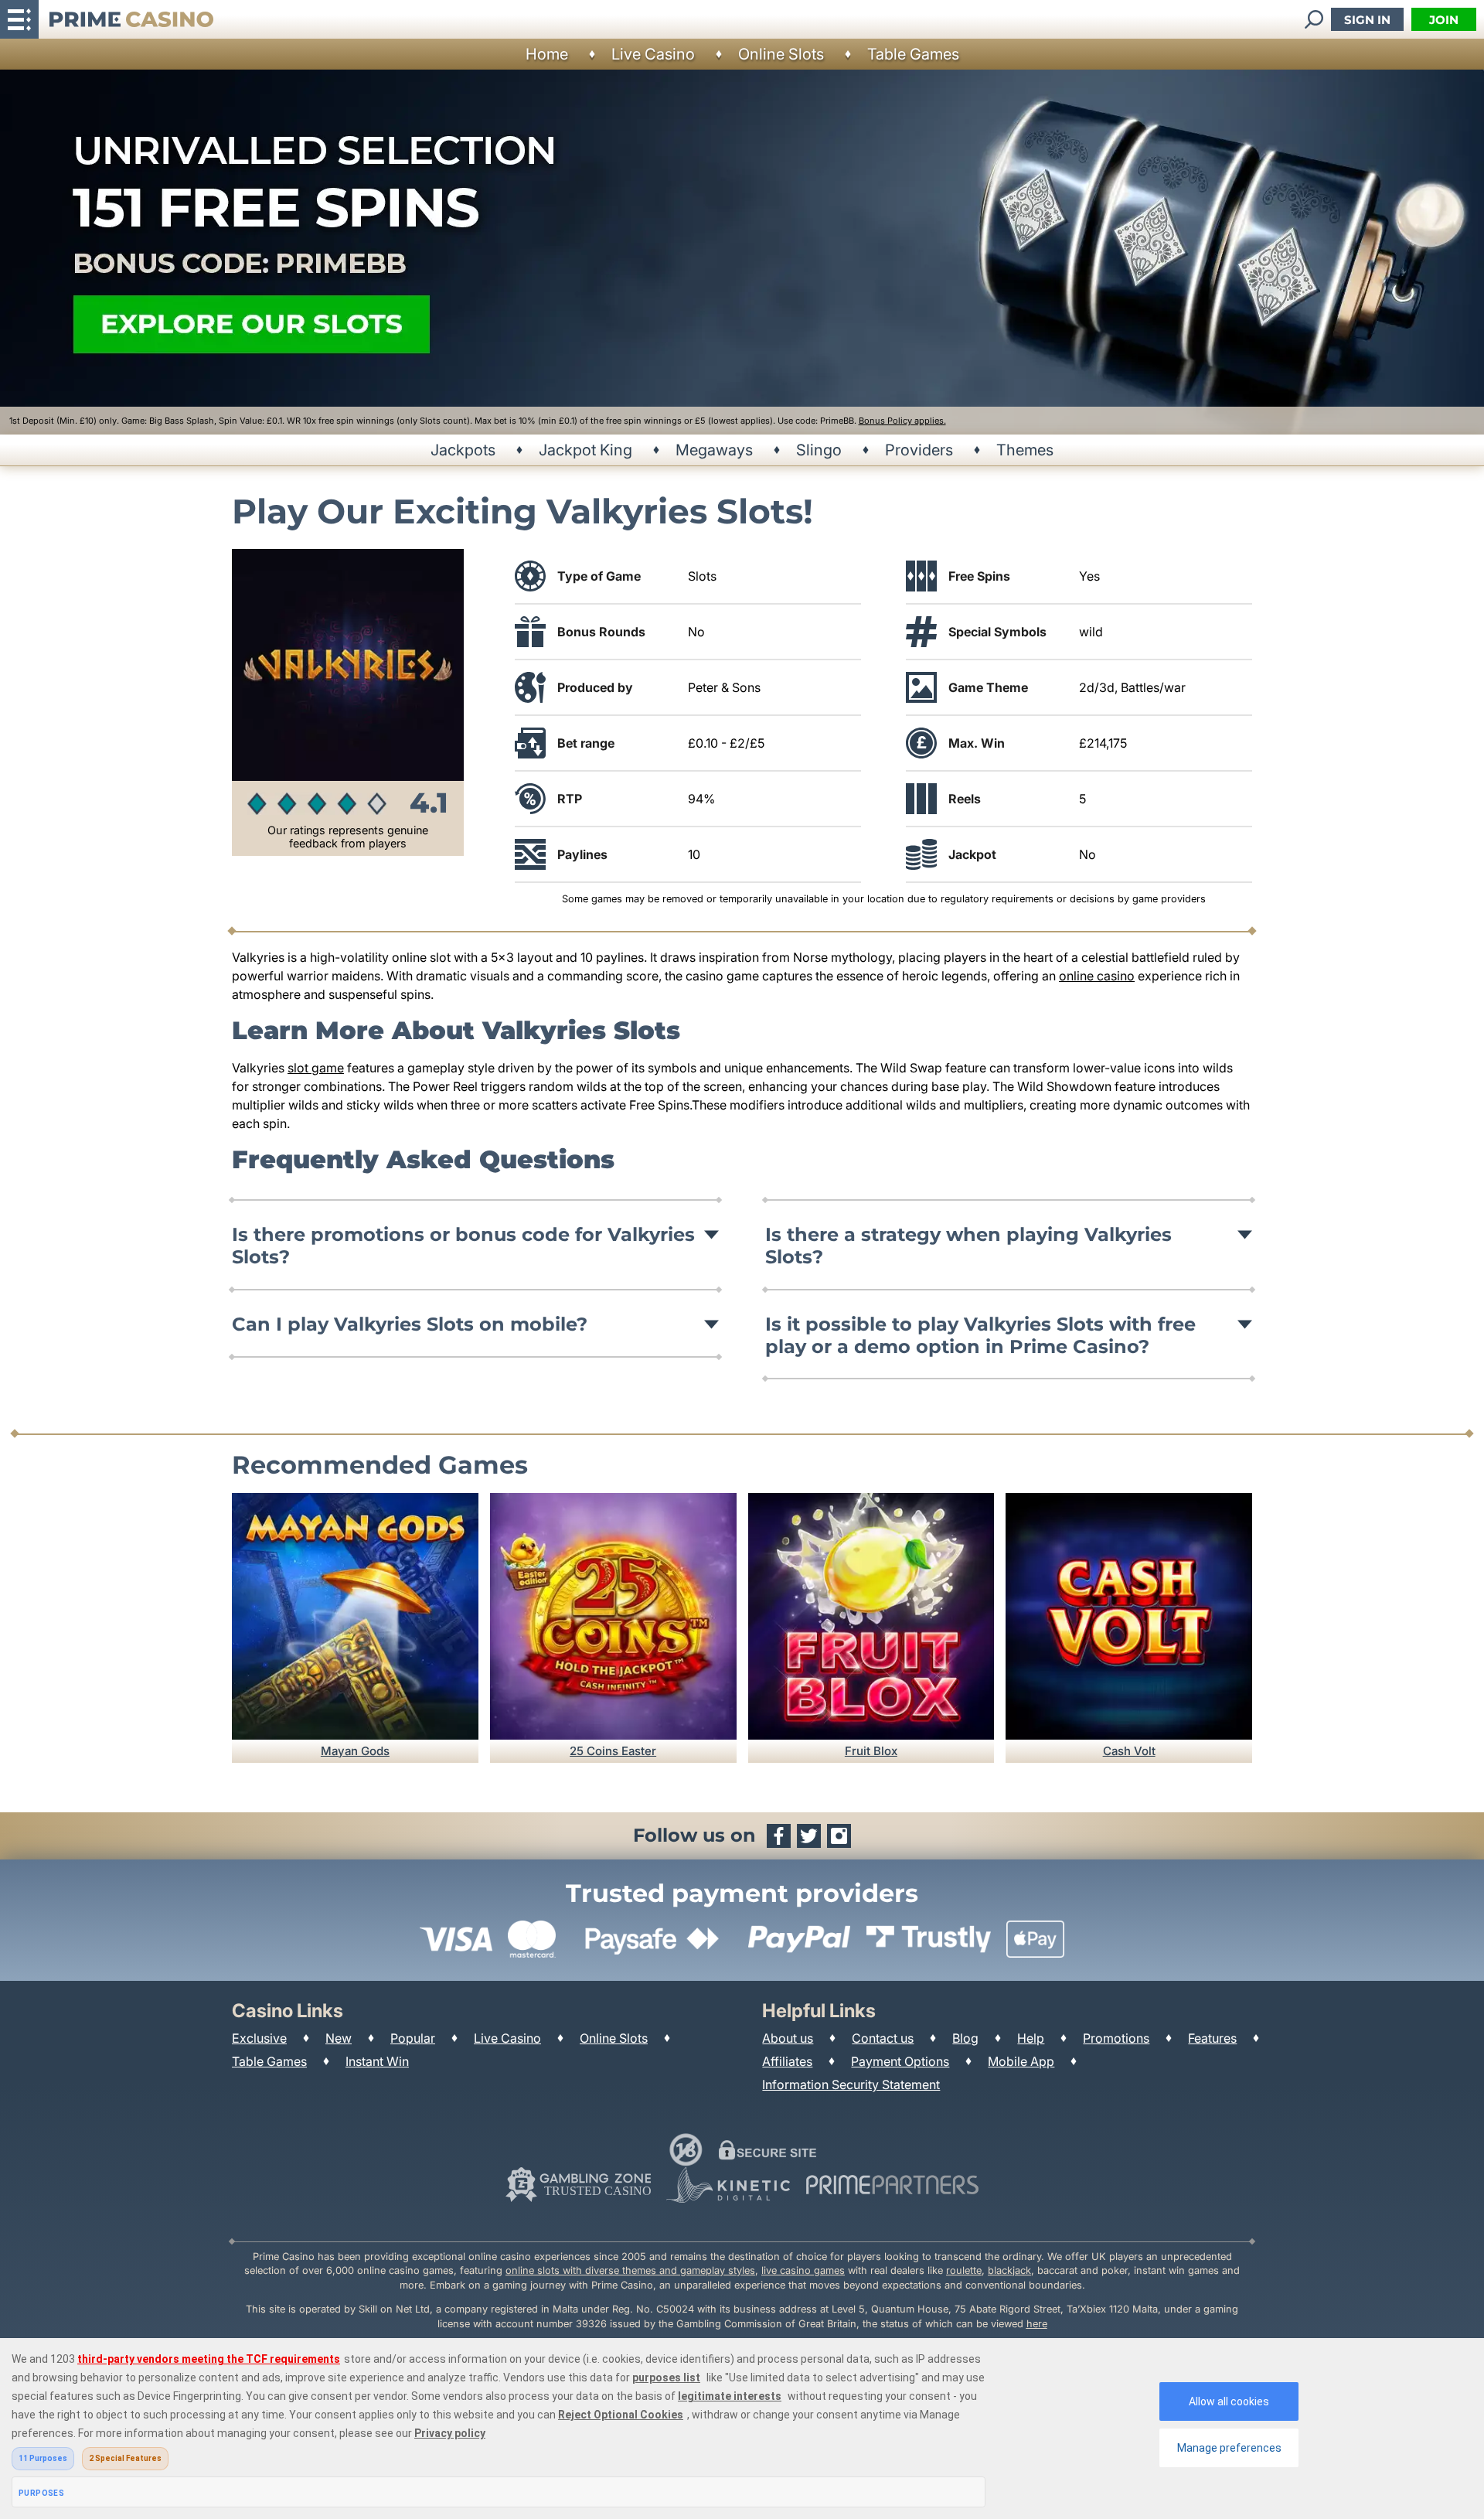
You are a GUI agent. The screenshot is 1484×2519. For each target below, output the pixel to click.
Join (1444, 20)
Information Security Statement (851, 2084)
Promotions (1116, 2038)
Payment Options (900, 2061)
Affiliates (787, 2061)
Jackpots (463, 450)
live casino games (803, 2270)
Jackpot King (585, 450)
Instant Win (377, 2061)
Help (1031, 2038)
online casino (1097, 976)
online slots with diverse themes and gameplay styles (630, 2270)
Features (1212, 2038)
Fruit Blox (871, 1751)
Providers (919, 450)
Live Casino (653, 54)
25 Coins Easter (613, 1751)
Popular (413, 2038)
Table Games (913, 54)
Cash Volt (1129, 1751)
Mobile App (1021, 2061)
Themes (1025, 450)
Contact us (883, 2038)
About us (788, 2038)
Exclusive (259, 2038)
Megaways (714, 450)
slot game (316, 1068)
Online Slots (781, 54)
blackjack (1009, 2270)
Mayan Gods (355, 1751)
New (339, 2038)
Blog (965, 2038)
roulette (964, 2270)
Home (547, 54)
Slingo (819, 450)
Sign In (1367, 20)
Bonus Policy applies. (902, 421)
